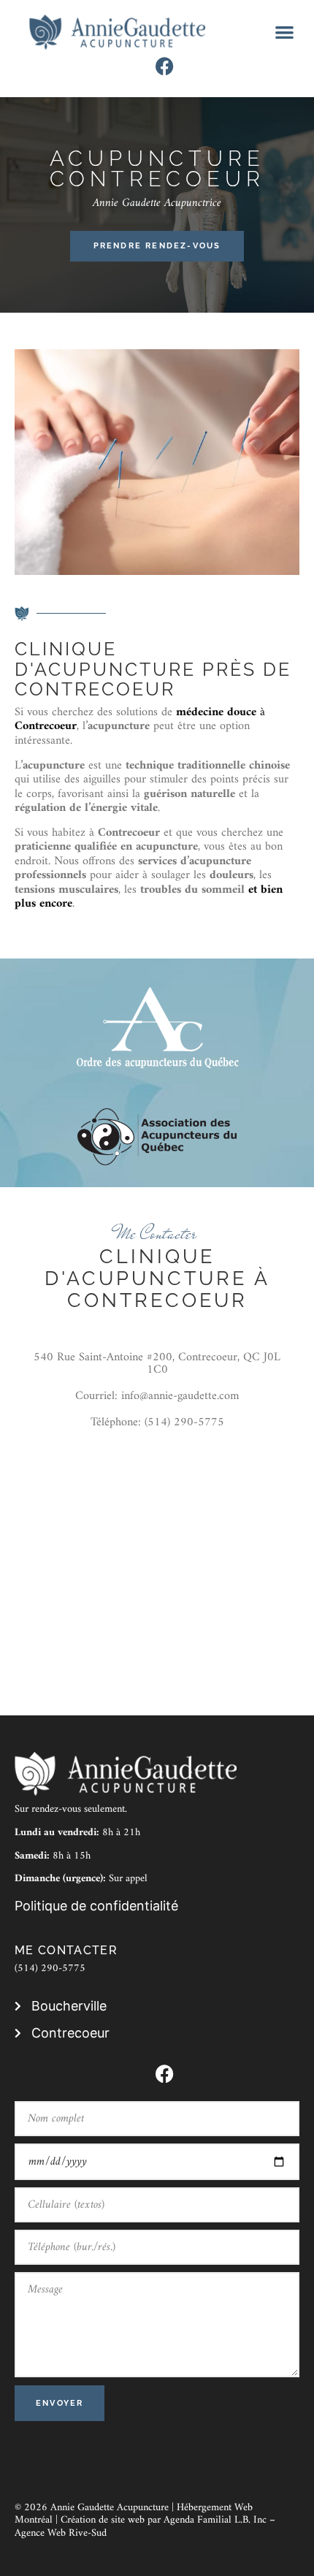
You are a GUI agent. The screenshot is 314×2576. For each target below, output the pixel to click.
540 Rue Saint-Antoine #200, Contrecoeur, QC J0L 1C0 (157, 1363)
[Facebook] (165, 66)
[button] (285, 33)
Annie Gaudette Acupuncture (110, 2508)
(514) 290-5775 (50, 1969)
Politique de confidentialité (96, 1906)
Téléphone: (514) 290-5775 (157, 1422)
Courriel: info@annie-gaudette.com (157, 1396)
